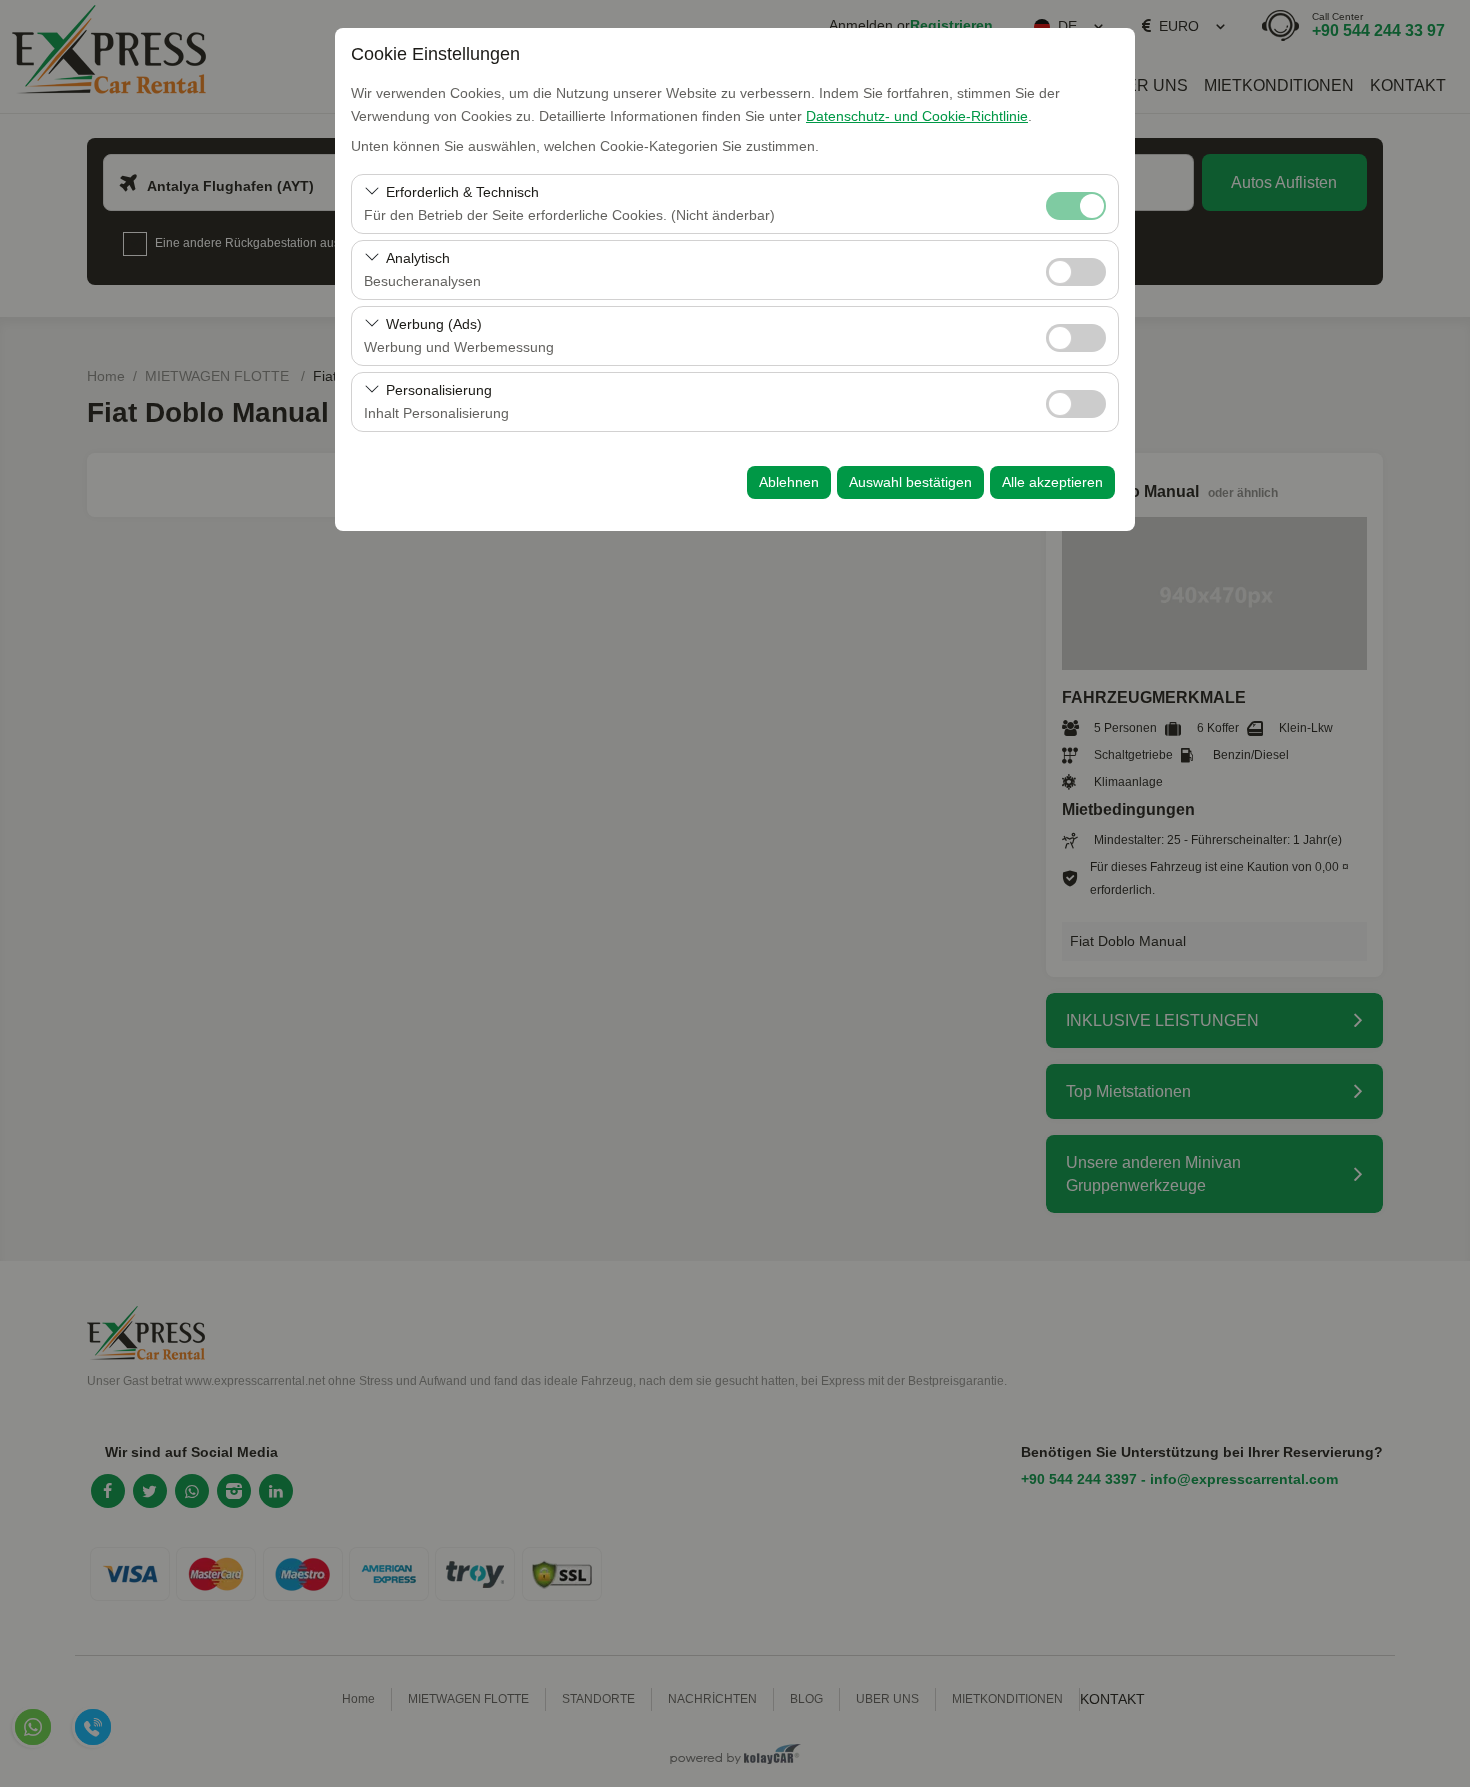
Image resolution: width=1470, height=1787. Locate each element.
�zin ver (1076, 272)
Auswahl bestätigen (910, 482)
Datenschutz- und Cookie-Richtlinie (917, 116)
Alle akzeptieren (1052, 482)
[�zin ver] (1076, 269)
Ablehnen (789, 482)
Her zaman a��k (1076, 206)
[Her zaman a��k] (1076, 203)
